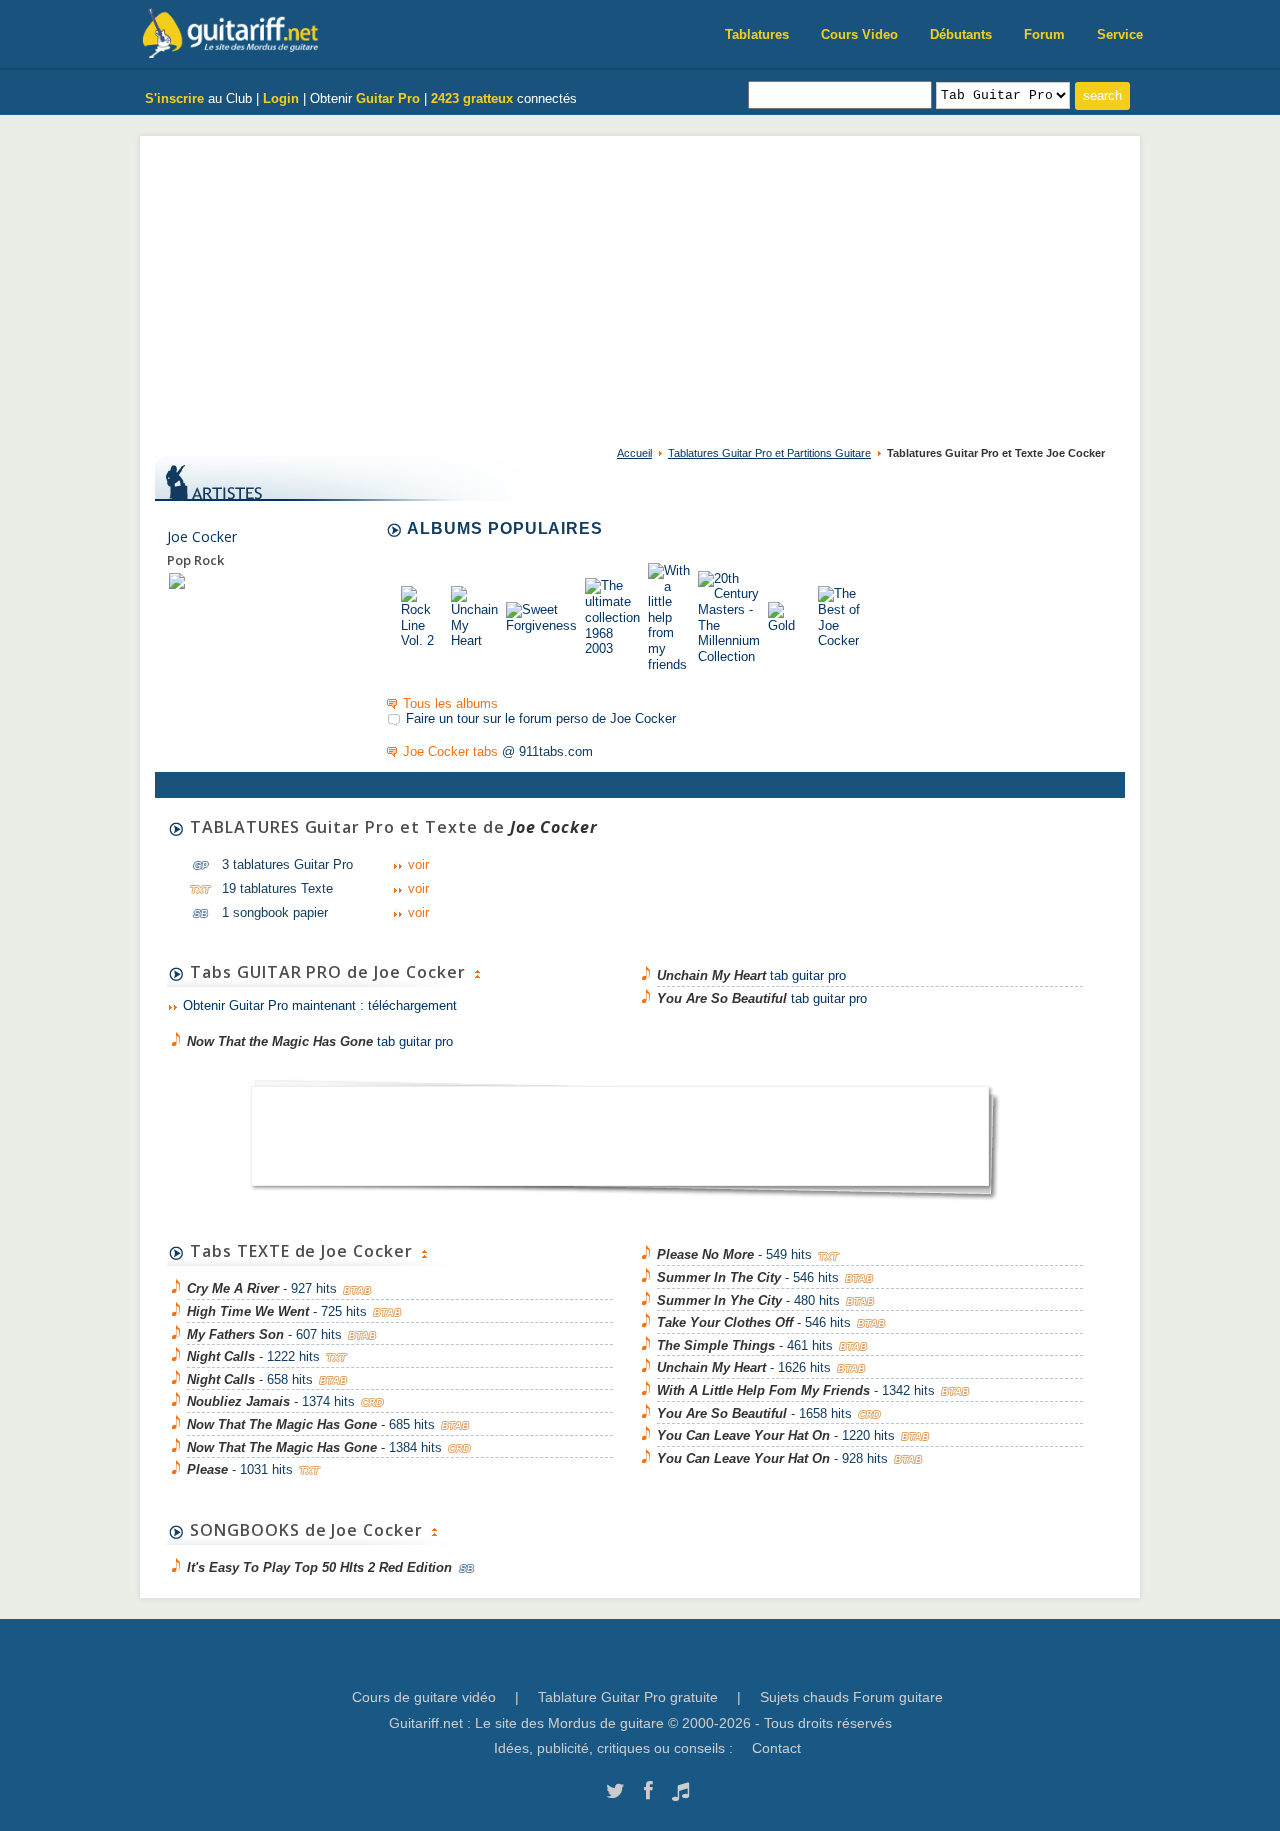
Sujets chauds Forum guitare (851, 1697)
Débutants (961, 34)
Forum (1044, 34)
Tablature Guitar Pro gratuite (628, 1697)
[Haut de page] (477, 972)
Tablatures (757, 34)
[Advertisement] (640, 286)
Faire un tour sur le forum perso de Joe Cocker (541, 718)
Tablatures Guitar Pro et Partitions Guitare (769, 453)
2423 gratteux (472, 98)
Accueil (634, 453)
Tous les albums (450, 703)
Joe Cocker (202, 536)
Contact (776, 1748)
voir (418, 864)
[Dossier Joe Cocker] (177, 580)
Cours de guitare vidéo (424, 1697)
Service (1120, 34)
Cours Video (859, 34)
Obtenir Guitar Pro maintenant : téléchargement (320, 1005)
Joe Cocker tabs (450, 751)
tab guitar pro (320, 1041)
